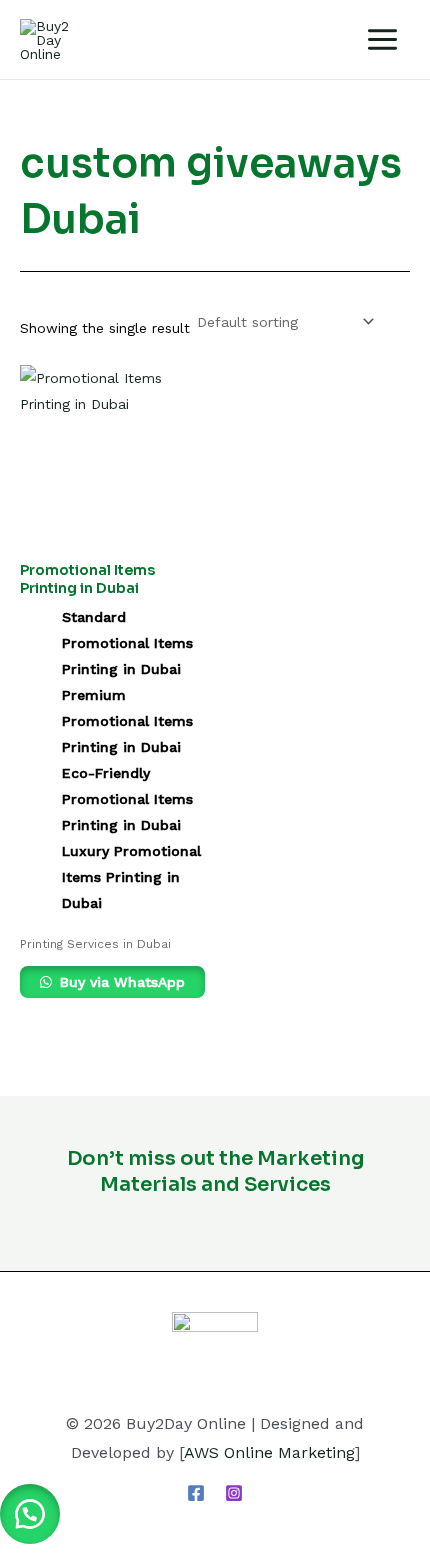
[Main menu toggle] (382, 39)
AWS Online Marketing (269, 1452)
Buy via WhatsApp (120, 982)
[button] (30, 1514)
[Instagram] (234, 1493)
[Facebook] (196, 1493)
